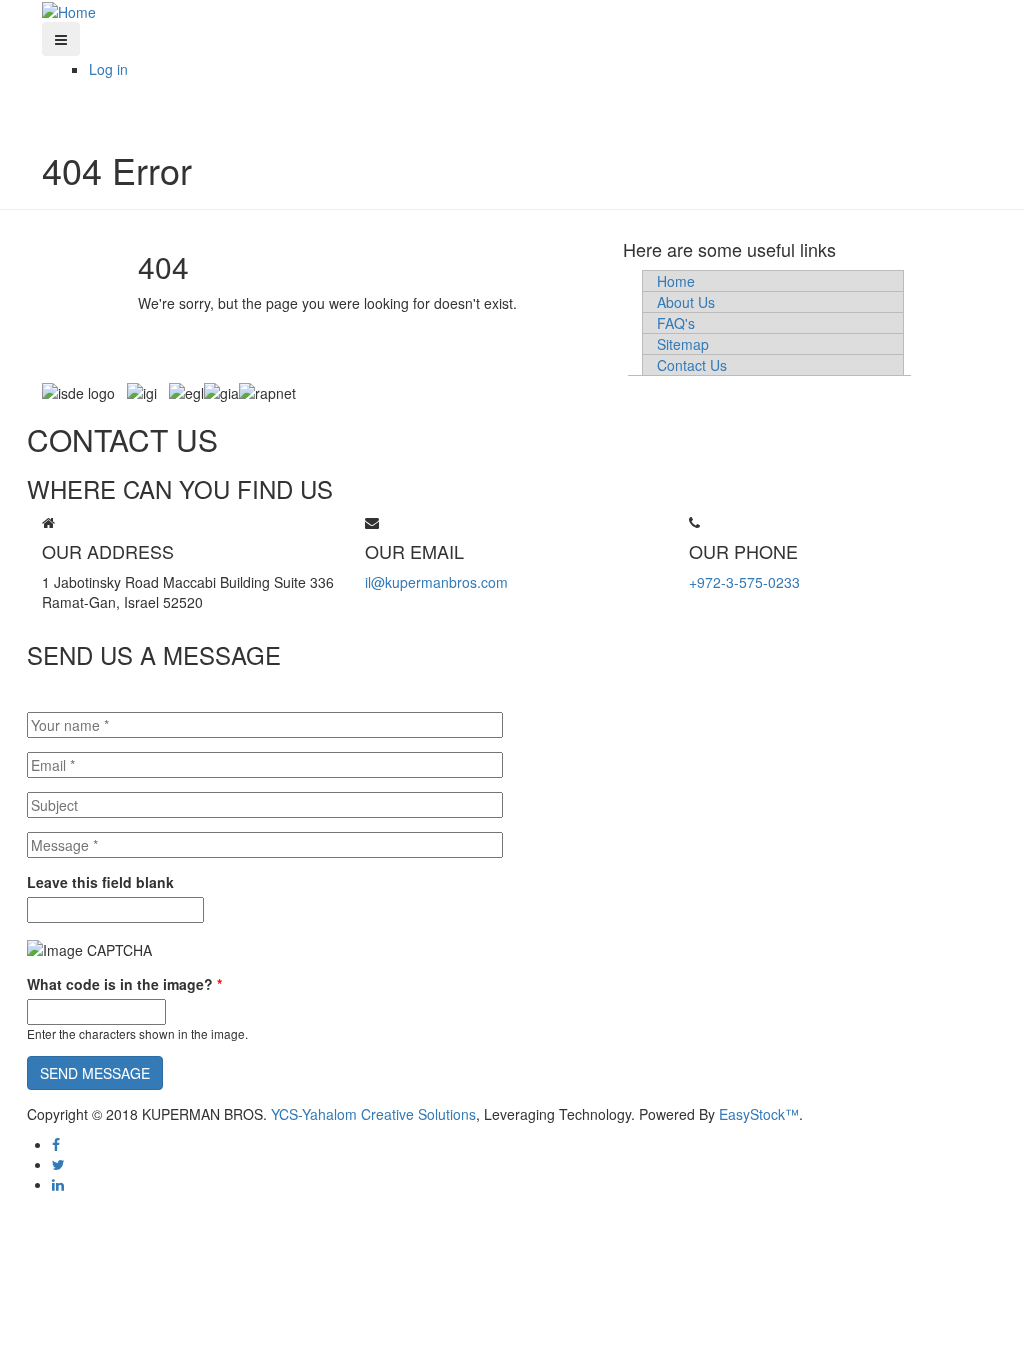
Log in (108, 69)
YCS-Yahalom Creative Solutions (373, 1114)
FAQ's (676, 323)
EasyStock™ (759, 1114)
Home (676, 281)
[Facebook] (56, 1144)
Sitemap (683, 344)
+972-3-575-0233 (744, 582)
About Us (686, 302)
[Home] (69, 10)
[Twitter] (58, 1164)
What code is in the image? (124, 984)
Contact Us (692, 365)
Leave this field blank (100, 882)
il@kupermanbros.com (436, 582)
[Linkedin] (58, 1184)
